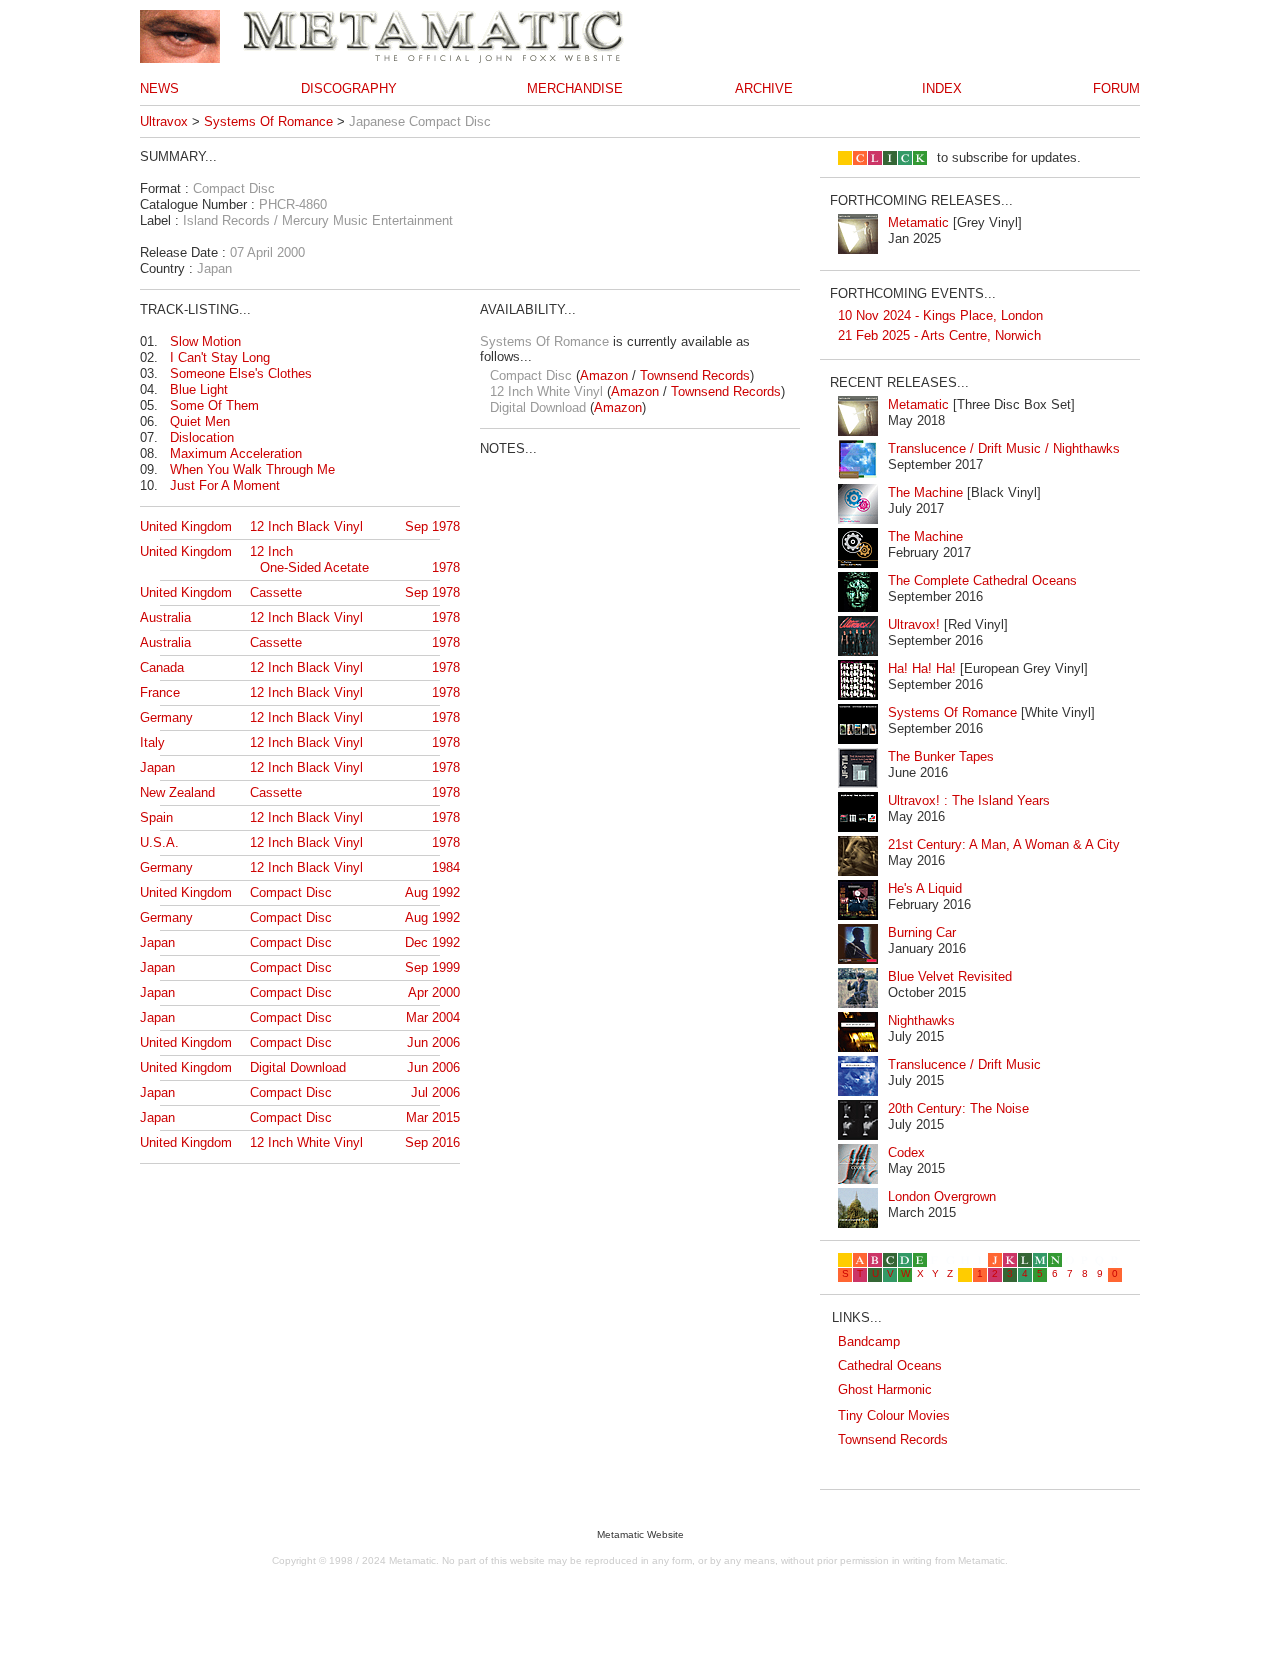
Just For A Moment (225, 485)
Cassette (276, 592)
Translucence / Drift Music (964, 1064)
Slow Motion (205, 341)
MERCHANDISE (575, 88)
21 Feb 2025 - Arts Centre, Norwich (939, 335)
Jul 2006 (435, 1092)
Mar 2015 (433, 1117)
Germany (166, 717)
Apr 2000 (434, 992)
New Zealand (177, 792)
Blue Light (199, 389)
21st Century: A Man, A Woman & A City (1004, 844)
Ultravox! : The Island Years (969, 800)
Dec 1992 (432, 942)
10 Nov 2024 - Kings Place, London (940, 315)
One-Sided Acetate (314, 567)
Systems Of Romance (268, 121)
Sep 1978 (432, 526)
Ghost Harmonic (885, 1389)
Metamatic (918, 222)
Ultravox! (914, 624)
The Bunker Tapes (941, 756)
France (160, 692)
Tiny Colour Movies (894, 1415)
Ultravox (164, 121)
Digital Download (298, 1067)
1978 (446, 567)
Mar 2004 (433, 1017)
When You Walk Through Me (252, 469)
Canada (162, 667)
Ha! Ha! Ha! (922, 668)
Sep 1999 (432, 967)
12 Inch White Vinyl (306, 1142)
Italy (152, 742)
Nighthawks (921, 1020)
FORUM (1116, 88)
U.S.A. (159, 842)
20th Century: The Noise (958, 1108)
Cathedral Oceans (890, 1365)
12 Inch (271, 551)
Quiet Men (200, 421)
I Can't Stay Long (220, 357)
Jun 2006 (433, 1042)
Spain (156, 817)
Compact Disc (291, 892)
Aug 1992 (432, 892)
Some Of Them (214, 405)
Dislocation (202, 437)
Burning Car (922, 932)
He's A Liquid (925, 888)
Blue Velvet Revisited (950, 976)
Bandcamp (869, 1341)
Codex (906, 1152)
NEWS (159, 88)
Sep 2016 (432, 1142)
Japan (157, 767)
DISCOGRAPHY (349, 88)
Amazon (604, 375)
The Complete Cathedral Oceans (982, 580)
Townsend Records (695, 375)
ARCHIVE (764, 88)
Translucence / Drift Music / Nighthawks (1004, 448)
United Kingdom (186, 526)
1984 (446, 867)
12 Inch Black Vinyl (306, 526)
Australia (165, 617)
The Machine (925, 492)
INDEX (942, 88)
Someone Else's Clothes (241, 373)
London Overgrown (942, 1196)
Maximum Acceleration (236, 453)
